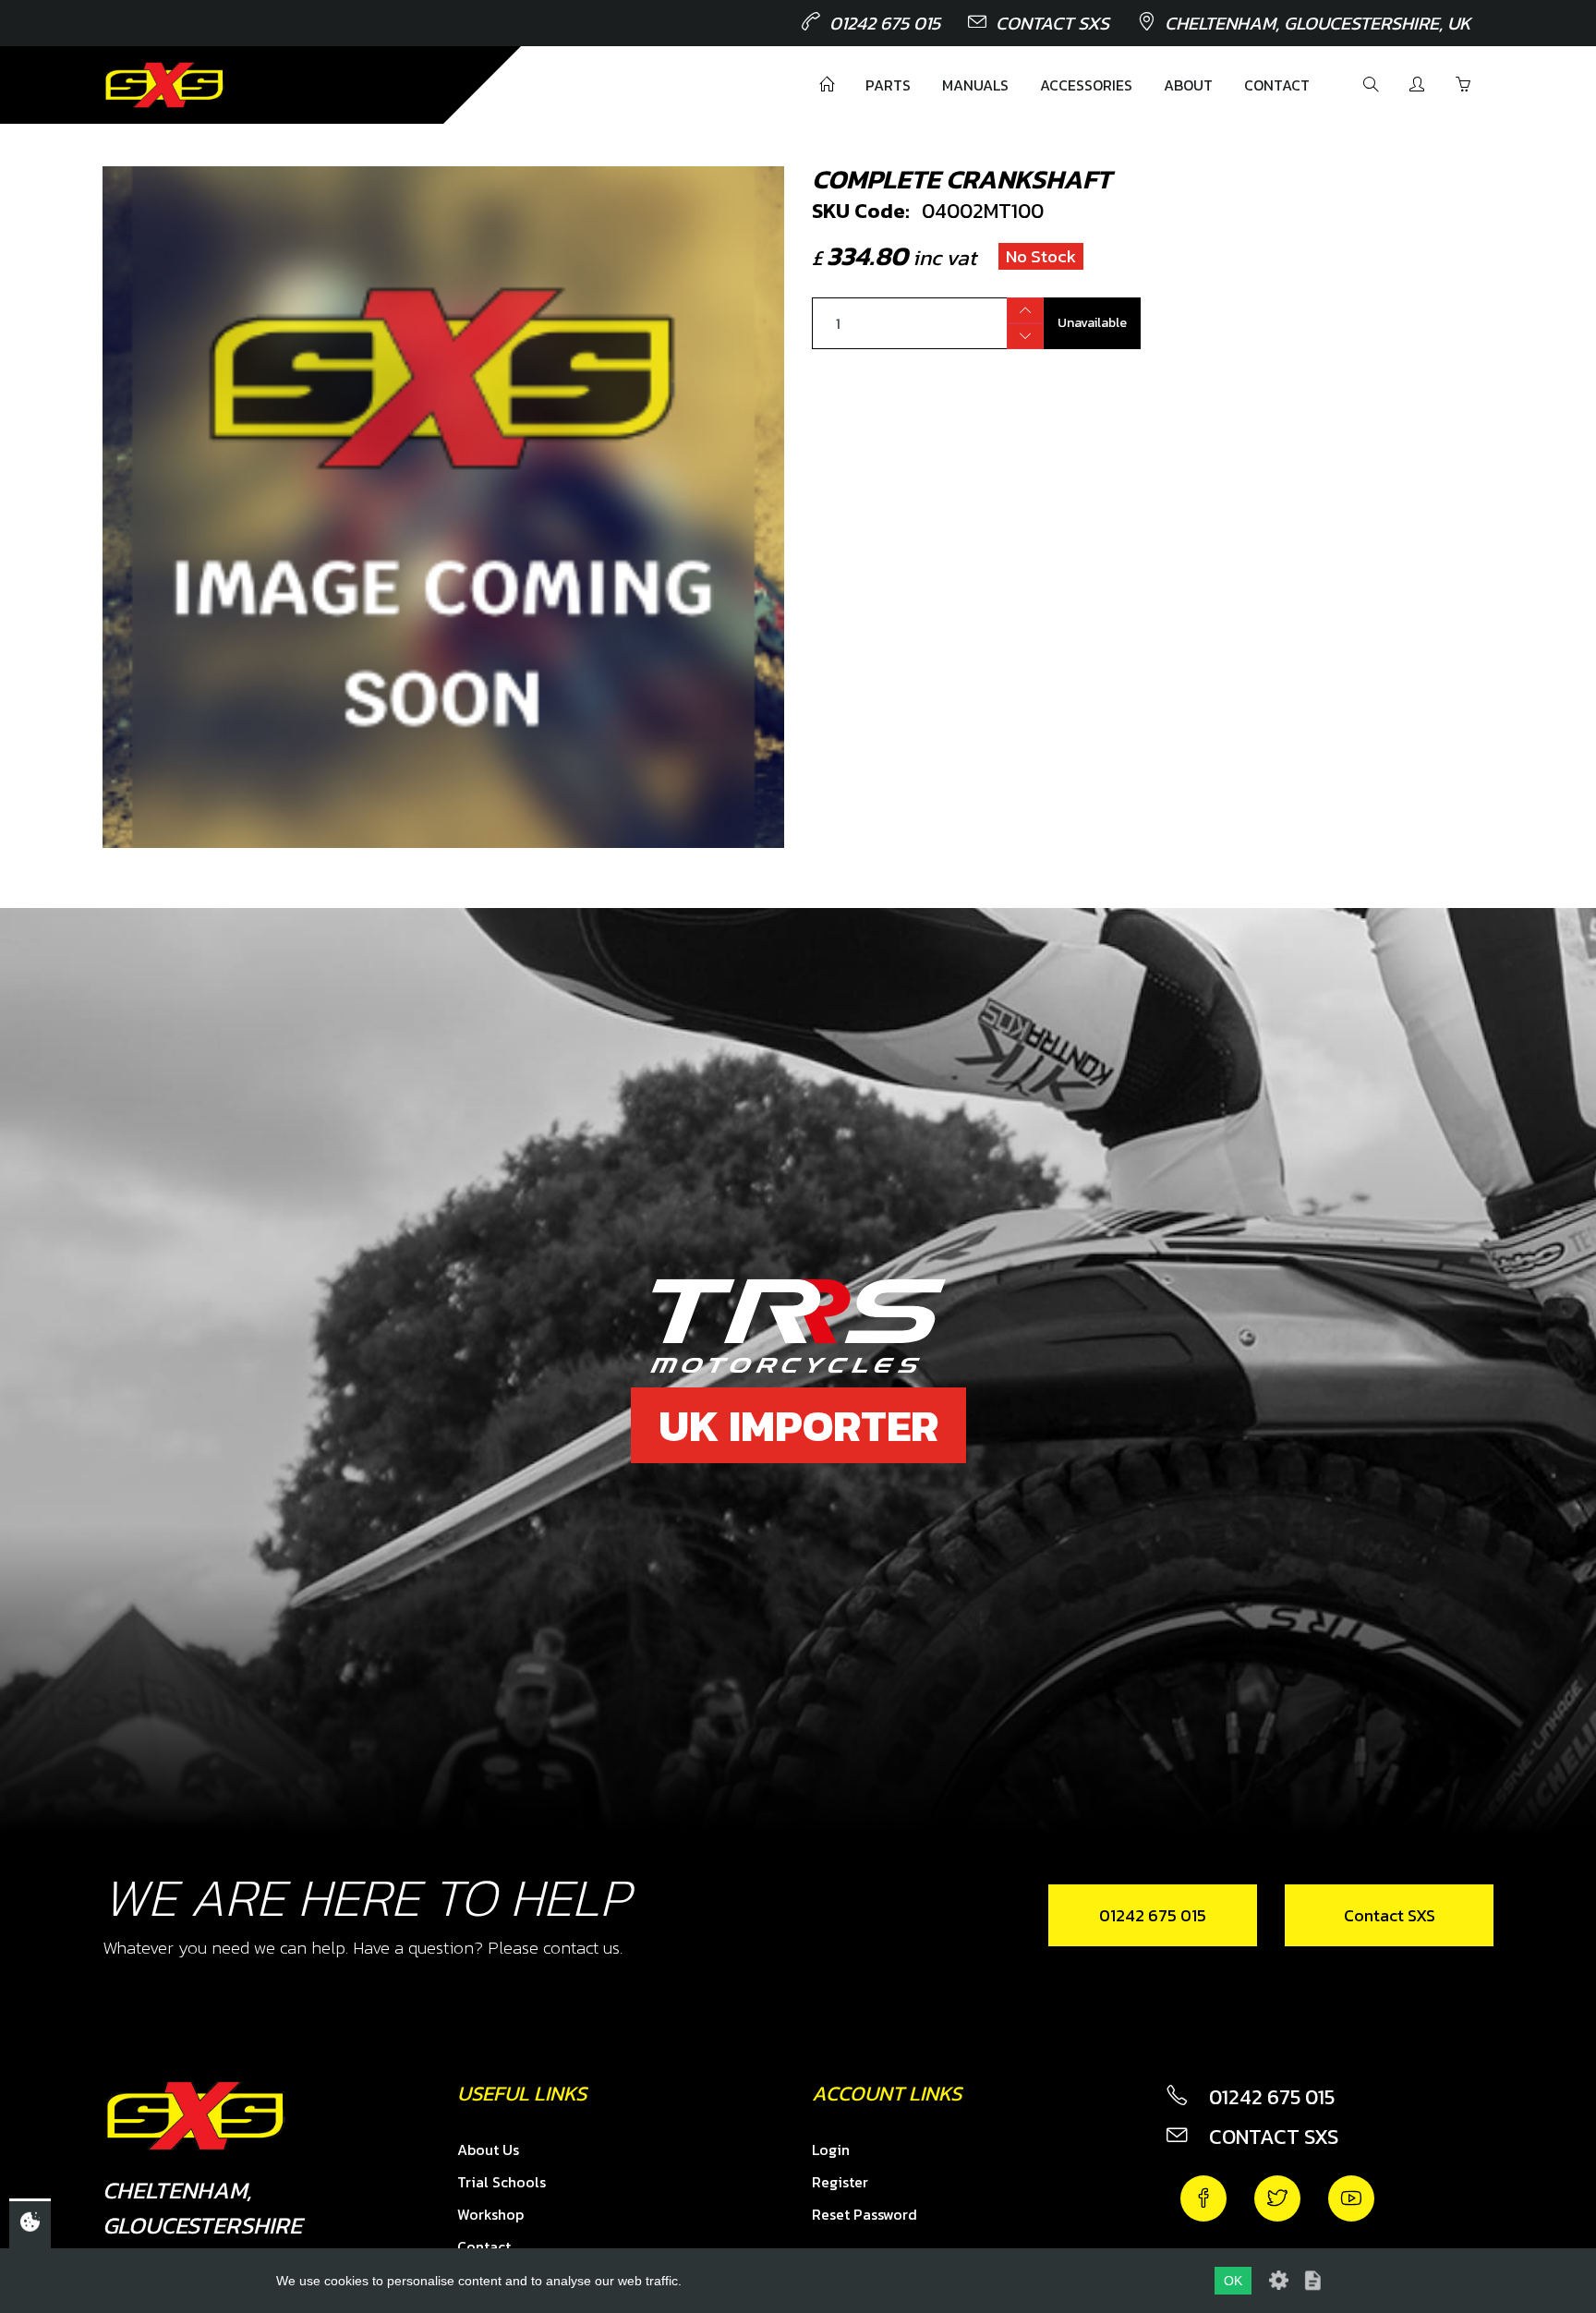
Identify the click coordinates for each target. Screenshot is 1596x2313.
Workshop (490, 2214)
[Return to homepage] (164, 85)
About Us (488, 2150)
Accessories (1086, 85)
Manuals (975, 85)
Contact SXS (1052, 23)
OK (1233, 2281)
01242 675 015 (885, 23)
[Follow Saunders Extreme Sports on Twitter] (1277, 2198)
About (1188, 85)
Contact (1277, 85)
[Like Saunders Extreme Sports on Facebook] (1203, 2198)
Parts (888, 85)
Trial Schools (502, 2182)
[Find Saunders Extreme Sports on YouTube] (1351, 2198)
